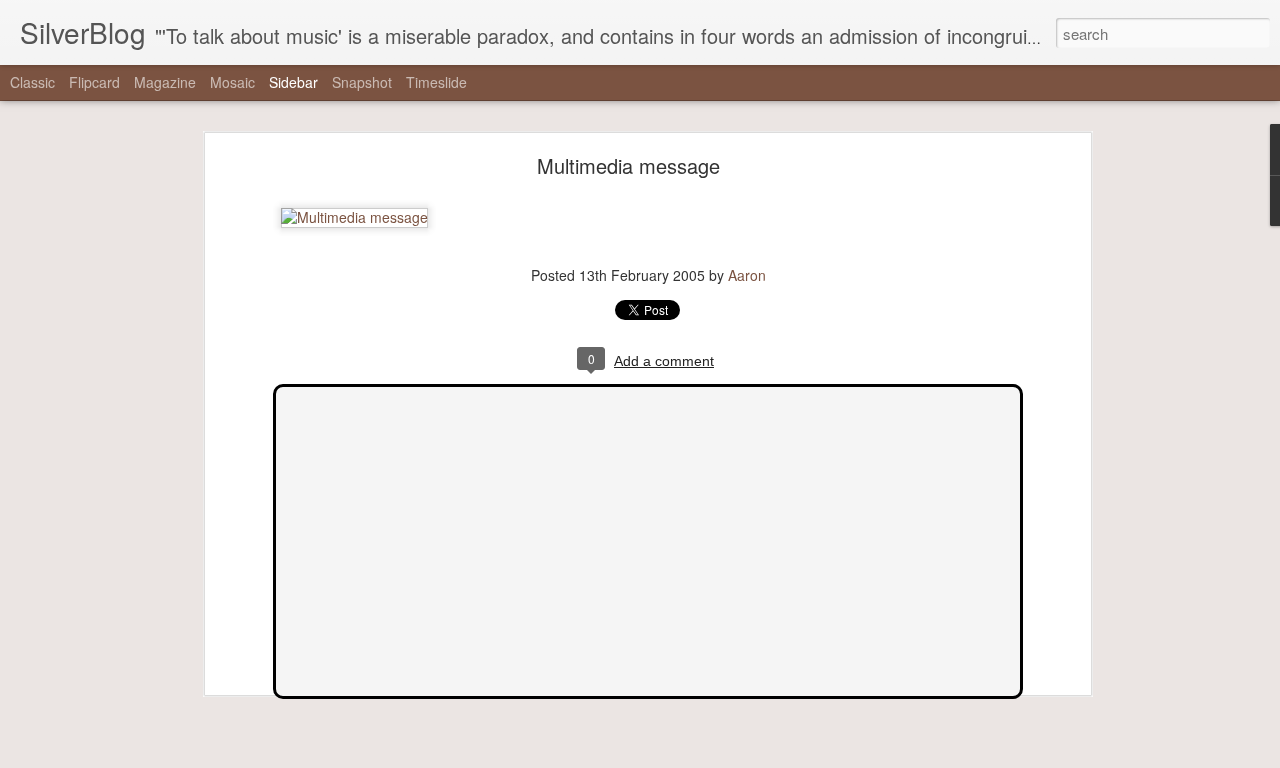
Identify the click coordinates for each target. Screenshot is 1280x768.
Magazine (165, 82)
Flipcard (94, 82)
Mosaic (232, 82)
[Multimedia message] (354, 217)
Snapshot (362, 82)
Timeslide (436, 82)
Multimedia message (628, 165)
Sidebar (293, 82)
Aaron (747, 275)
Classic (32, 82)
